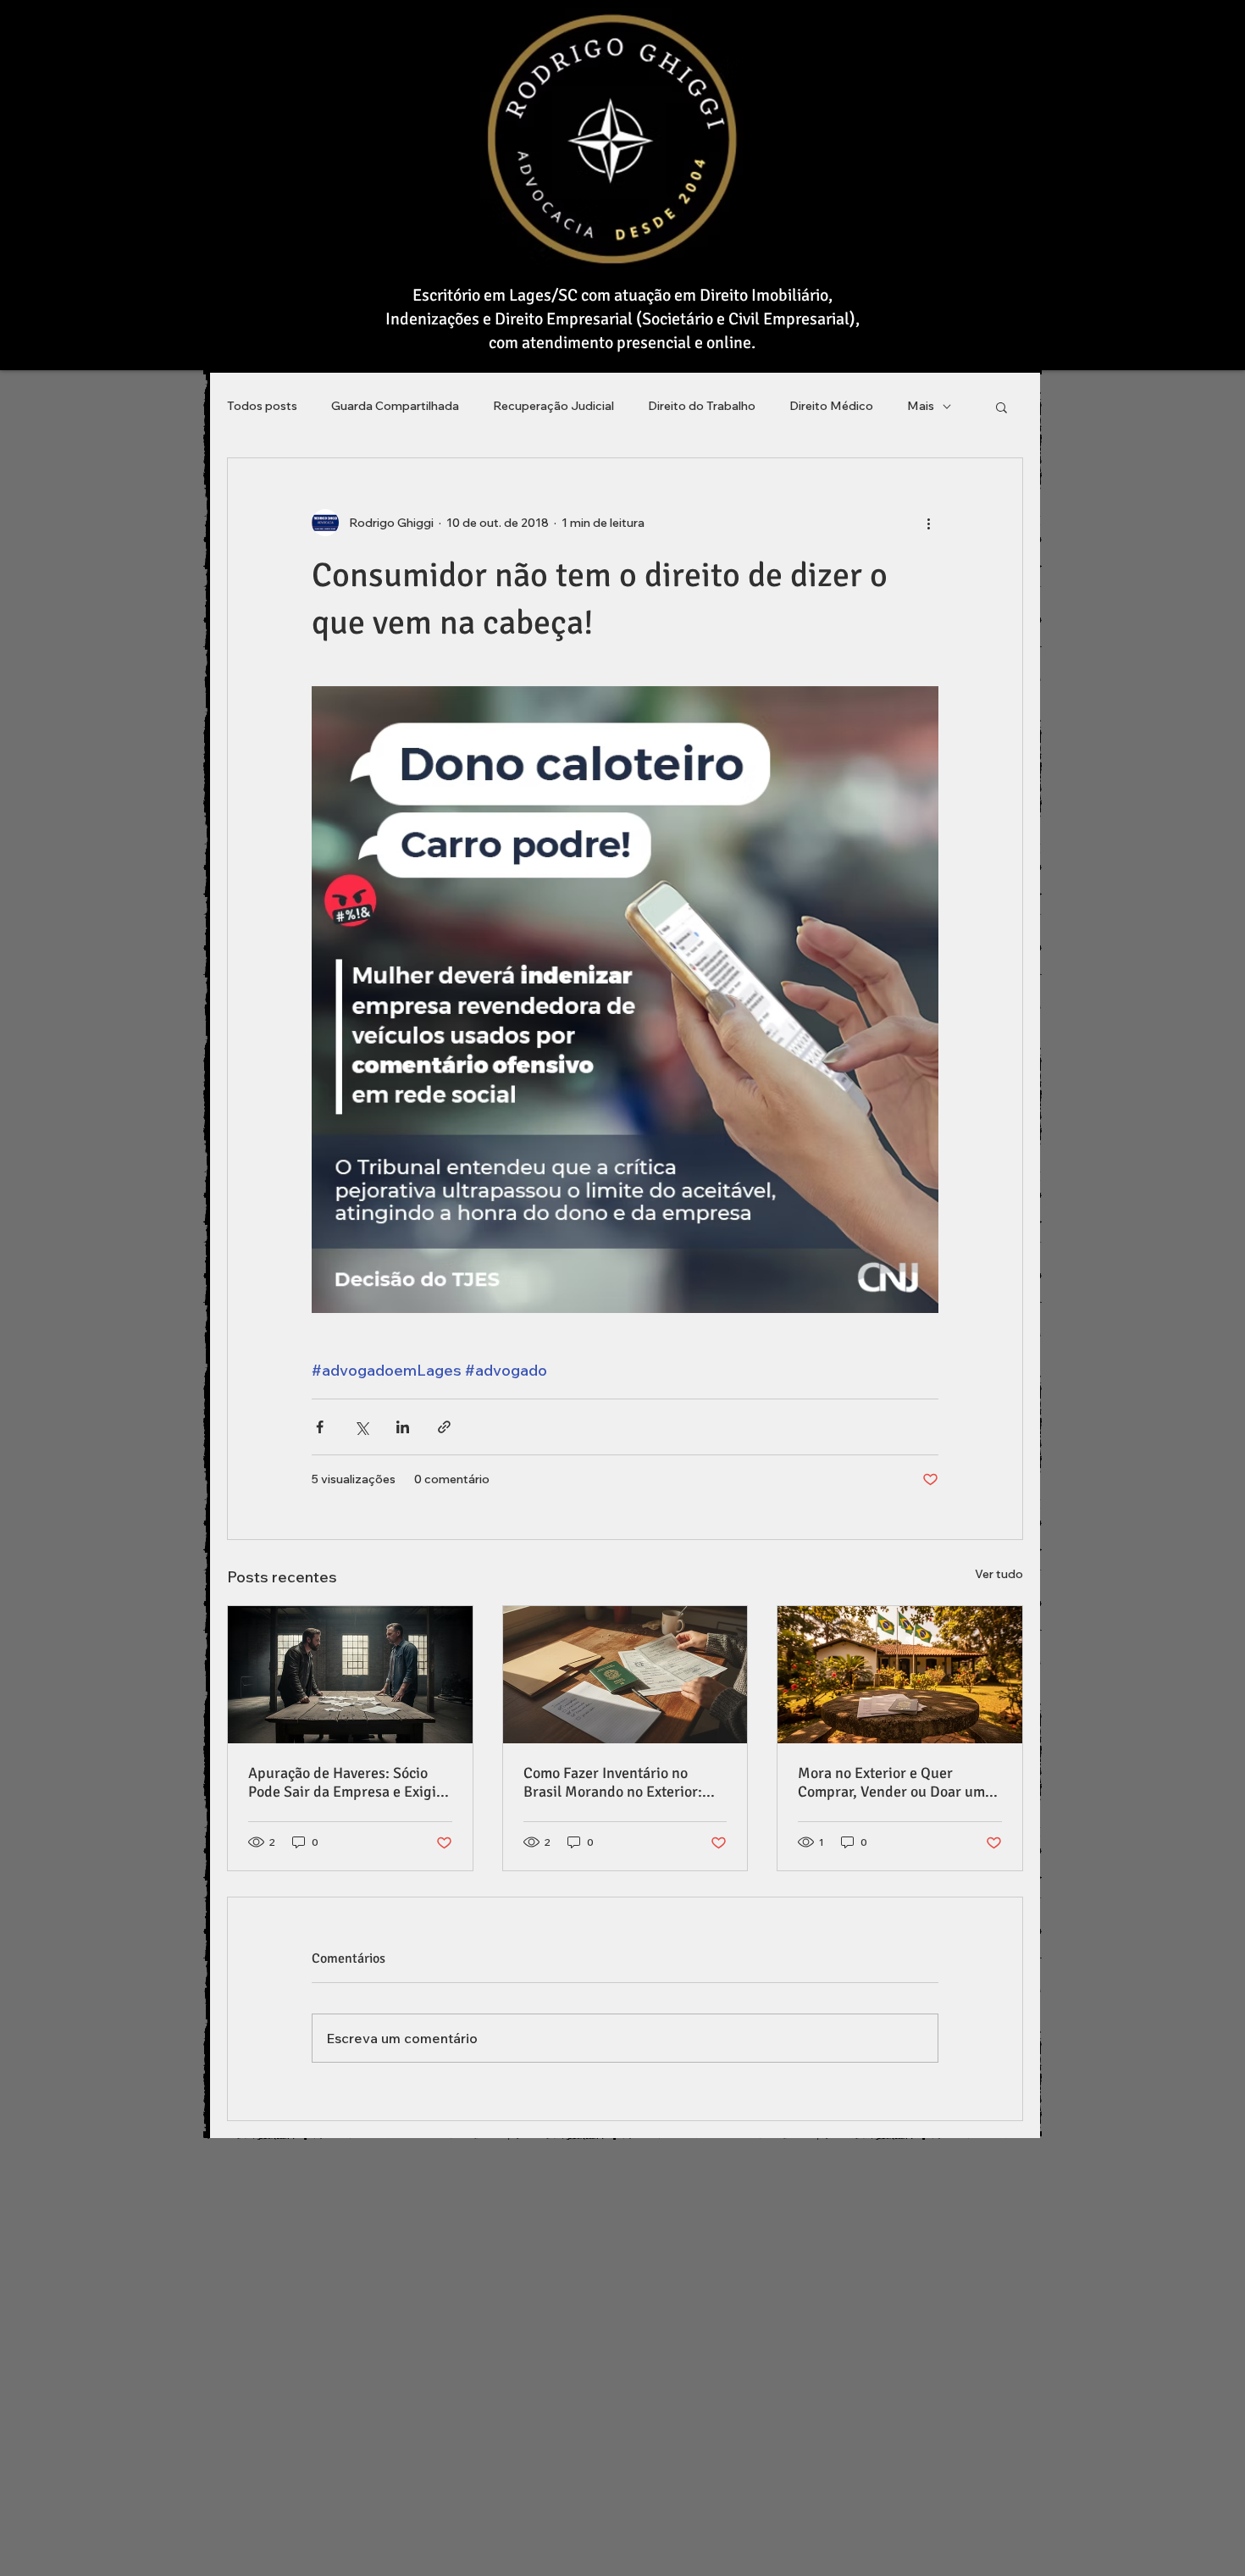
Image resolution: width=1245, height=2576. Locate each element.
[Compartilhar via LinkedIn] (403, 1427)
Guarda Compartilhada (395, 406)
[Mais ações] (928, 523)
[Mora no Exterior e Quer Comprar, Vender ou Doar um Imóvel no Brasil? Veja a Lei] (900, 1675)
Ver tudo (999, 1574)
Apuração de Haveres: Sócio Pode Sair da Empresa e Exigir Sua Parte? (345, 1782)
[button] (1002, 407)
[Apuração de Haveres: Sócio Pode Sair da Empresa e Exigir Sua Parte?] (350, 1675)
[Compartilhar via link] (444, 1427)
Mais (921, 406)
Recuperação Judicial (553, 406)
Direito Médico (831, 406)
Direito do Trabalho (702, 406)
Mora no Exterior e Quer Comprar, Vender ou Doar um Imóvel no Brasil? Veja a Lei (891, 1782)
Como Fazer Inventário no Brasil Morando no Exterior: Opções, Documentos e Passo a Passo (622, 1782)
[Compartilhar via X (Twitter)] (361, 1427)
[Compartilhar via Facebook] (320, 1427)
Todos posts (262, 406)
